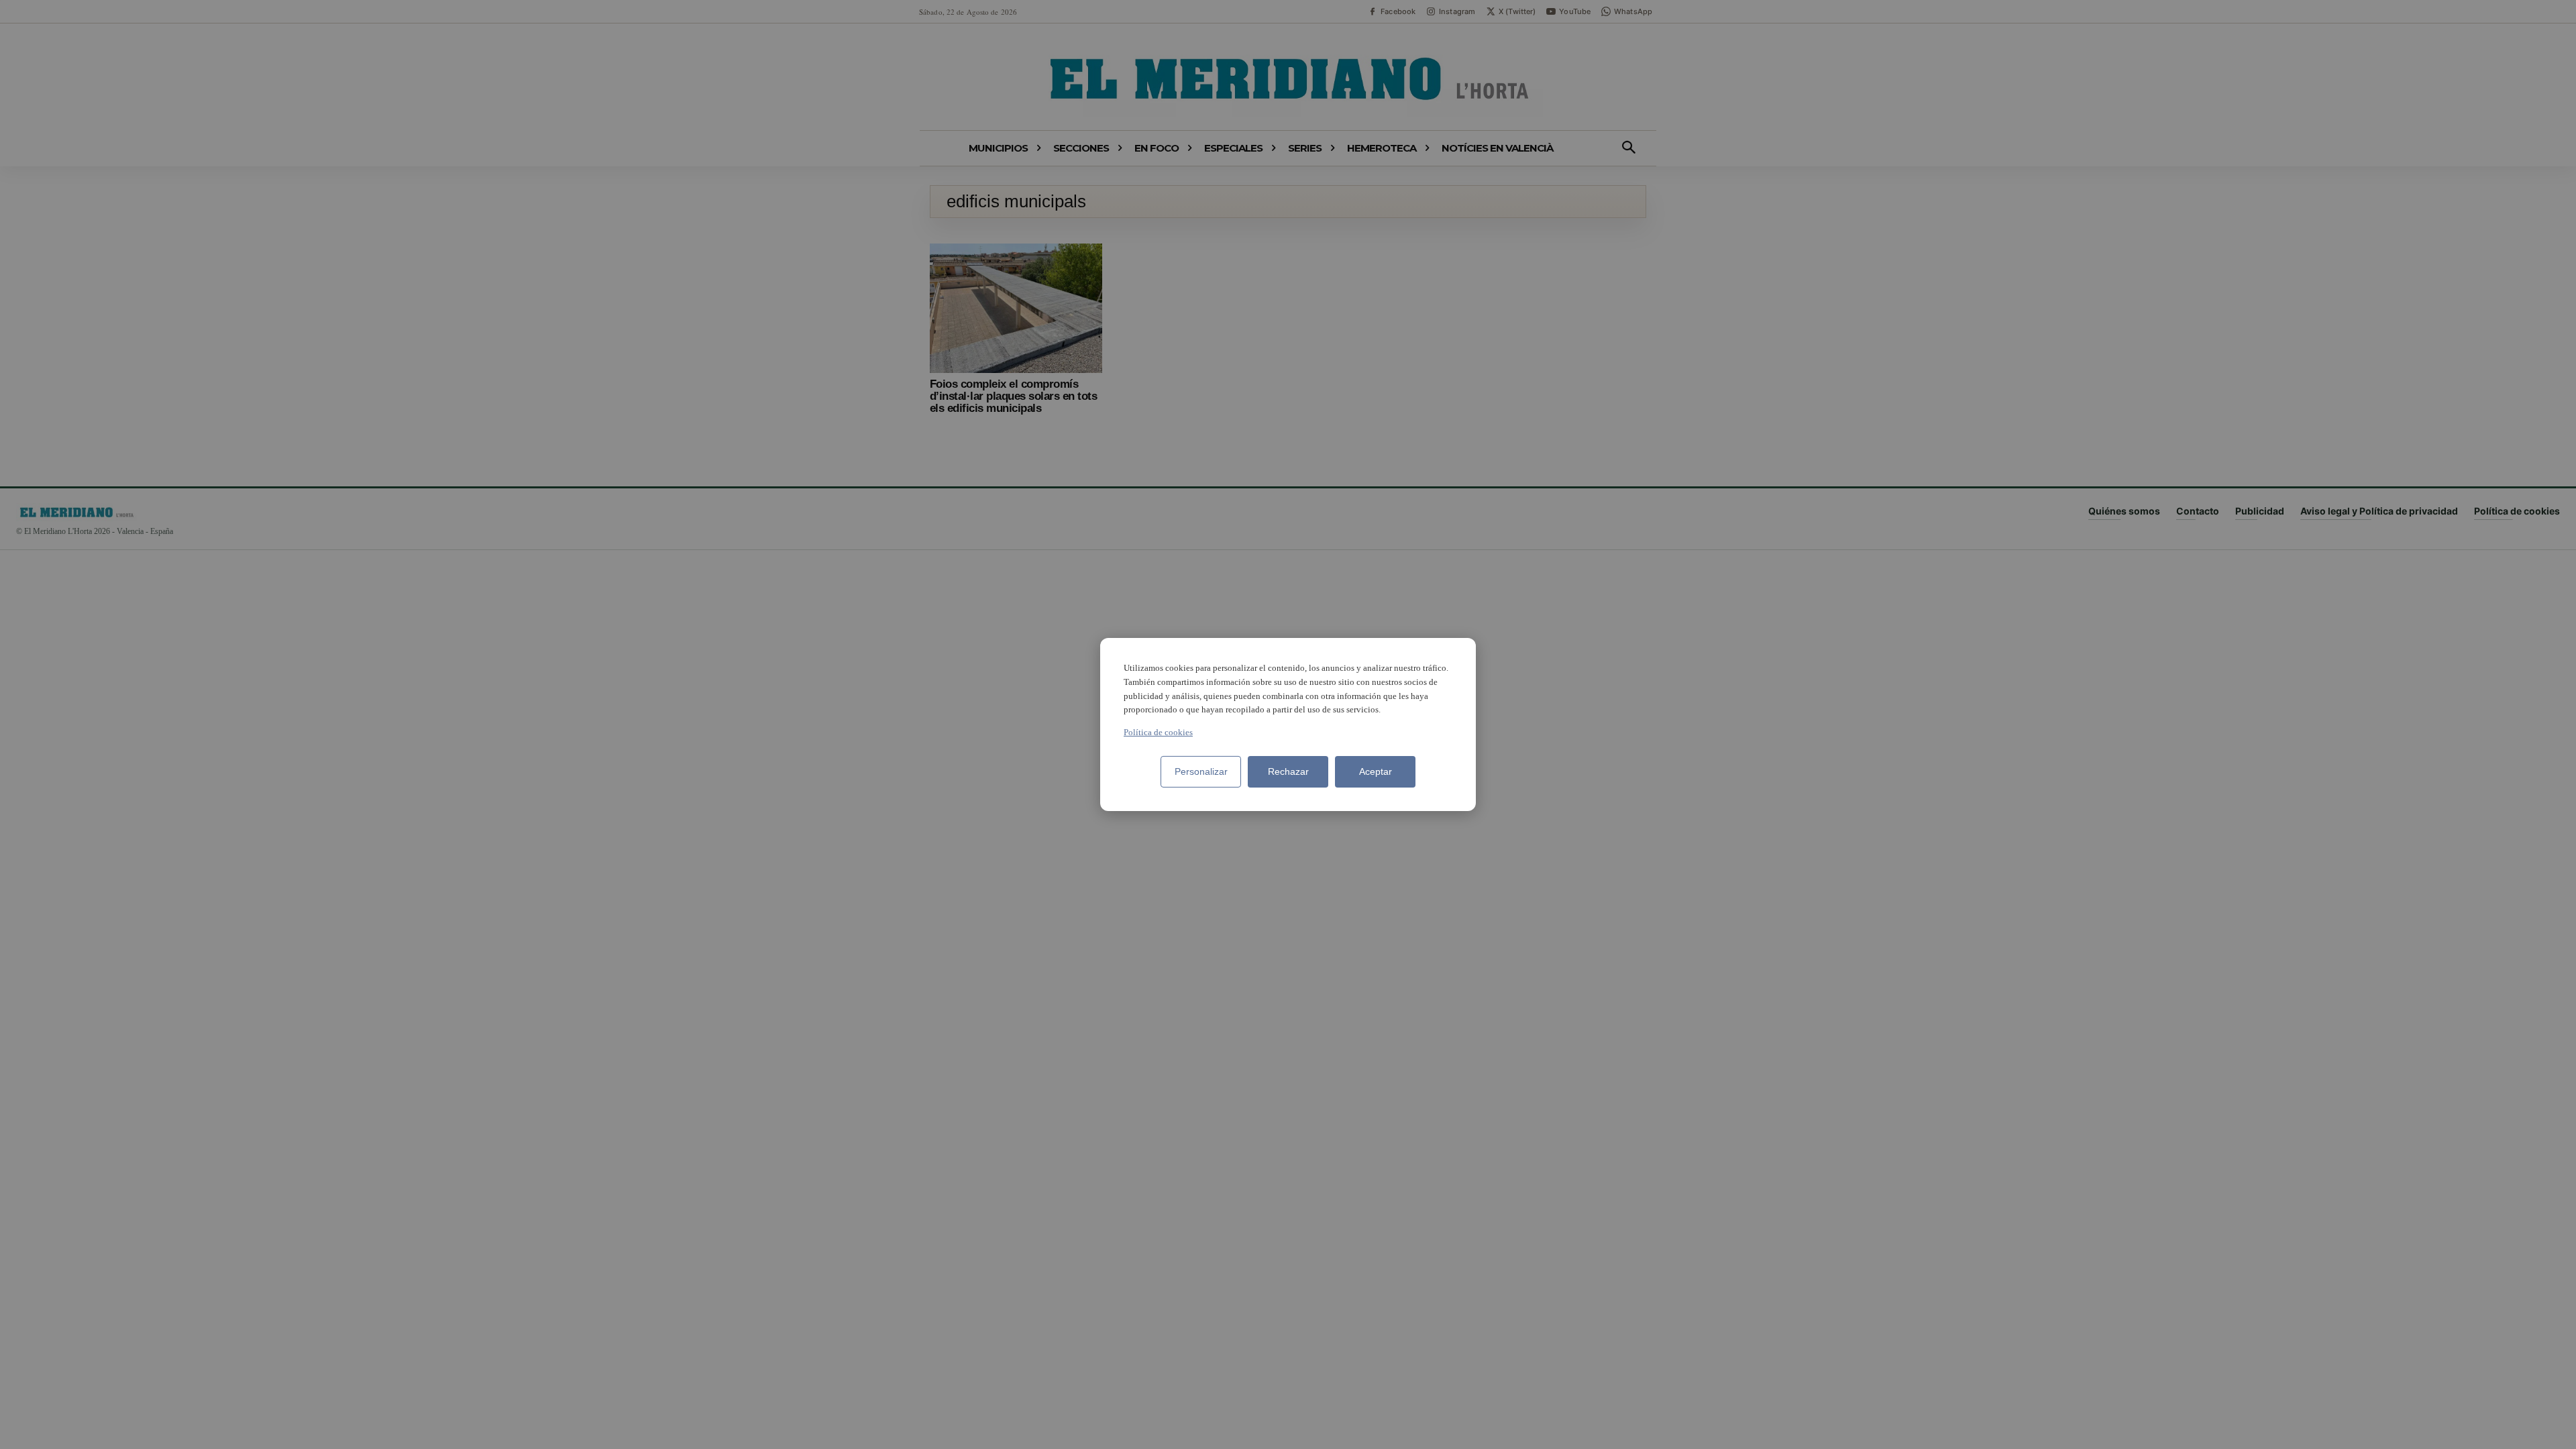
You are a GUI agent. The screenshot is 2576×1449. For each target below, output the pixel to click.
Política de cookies (1158, 732)
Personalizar (1201, 771)
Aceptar (1376, 771)
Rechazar (1288, 771)
